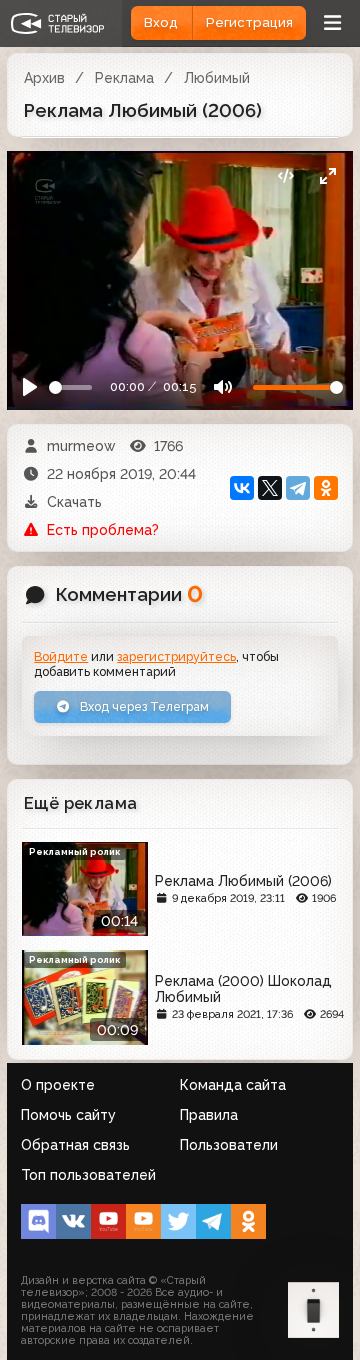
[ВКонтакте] (242, 488)
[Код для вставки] (285, 176)
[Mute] (222, 387)
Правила (209, 1115)
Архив (44, 78)
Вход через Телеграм (143, 706)
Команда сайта (233, 1085)
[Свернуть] (327, 176)
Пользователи (229, 1145)
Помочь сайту (68, 1115)
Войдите (61, 656)
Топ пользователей (88, 1175)
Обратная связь (75, 1145)
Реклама (124, 78)
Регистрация (249, 22)
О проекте (58, 1085)
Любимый (217, 78)
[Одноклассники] (326, 488)
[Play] (30, 387)
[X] (270, 488)
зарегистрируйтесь (176, 656)
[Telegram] (298, 488)
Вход (161, 22)
